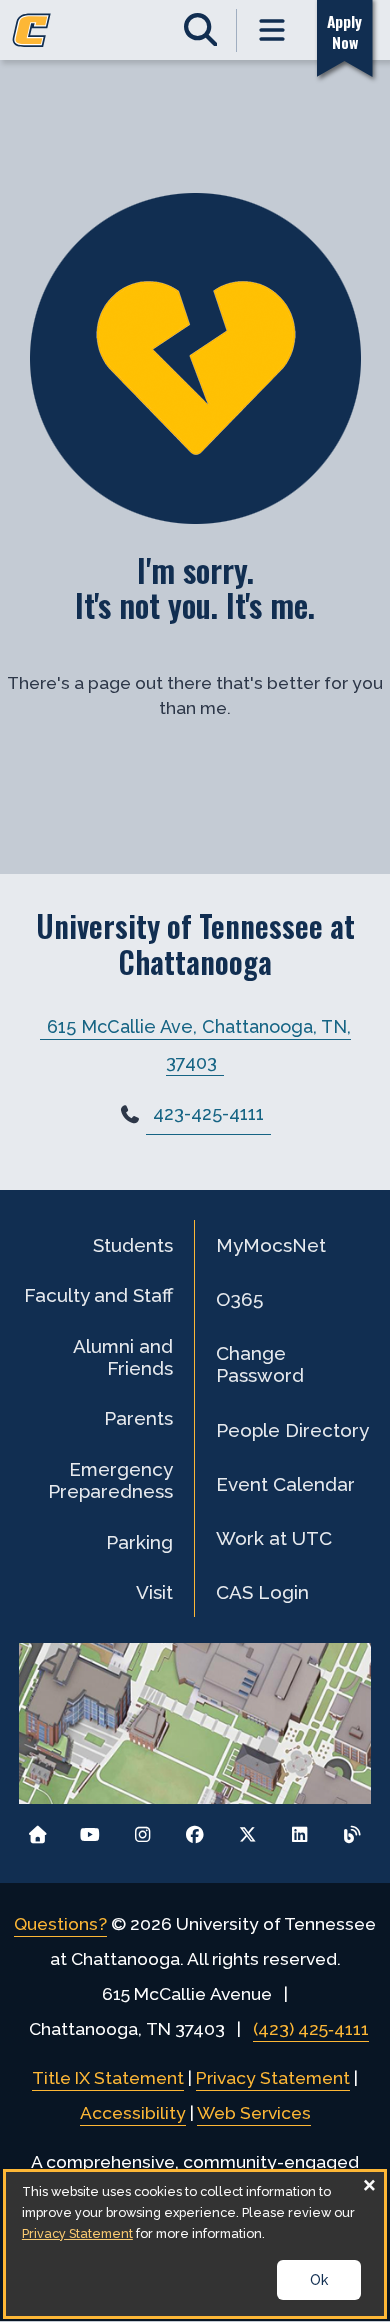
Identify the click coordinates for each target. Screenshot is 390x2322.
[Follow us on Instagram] (142, 1829)
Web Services (254, 2113)
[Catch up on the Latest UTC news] (352, 1829)
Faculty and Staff (98, 1295)
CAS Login (262, 1592)
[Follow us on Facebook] (195, 1829)
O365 (239, 1299)
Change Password (260, 1364)
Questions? (60, 1924)
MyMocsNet (271, 1245)
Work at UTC (274, 1538)
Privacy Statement (273, 2078)
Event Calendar (285, 1484)
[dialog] (195, 2244)
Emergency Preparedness (110, 1480)
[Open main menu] (273, 30)
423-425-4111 (208, 1113)
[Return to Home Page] (37, 1829)
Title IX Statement (108, 2078)
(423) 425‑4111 (311, 2029)
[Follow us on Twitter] (247, 1829)
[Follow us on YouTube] (90, 1829)
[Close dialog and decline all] (369, 2184)
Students (133, 1245)
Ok (319, 2280)
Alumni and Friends (123, 1357)
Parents (138, 1418)
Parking (139, 1542)
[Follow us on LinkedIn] (299, 1829)
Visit (154, 1592)
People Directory (292, 1430)
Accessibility (133, 2113)
